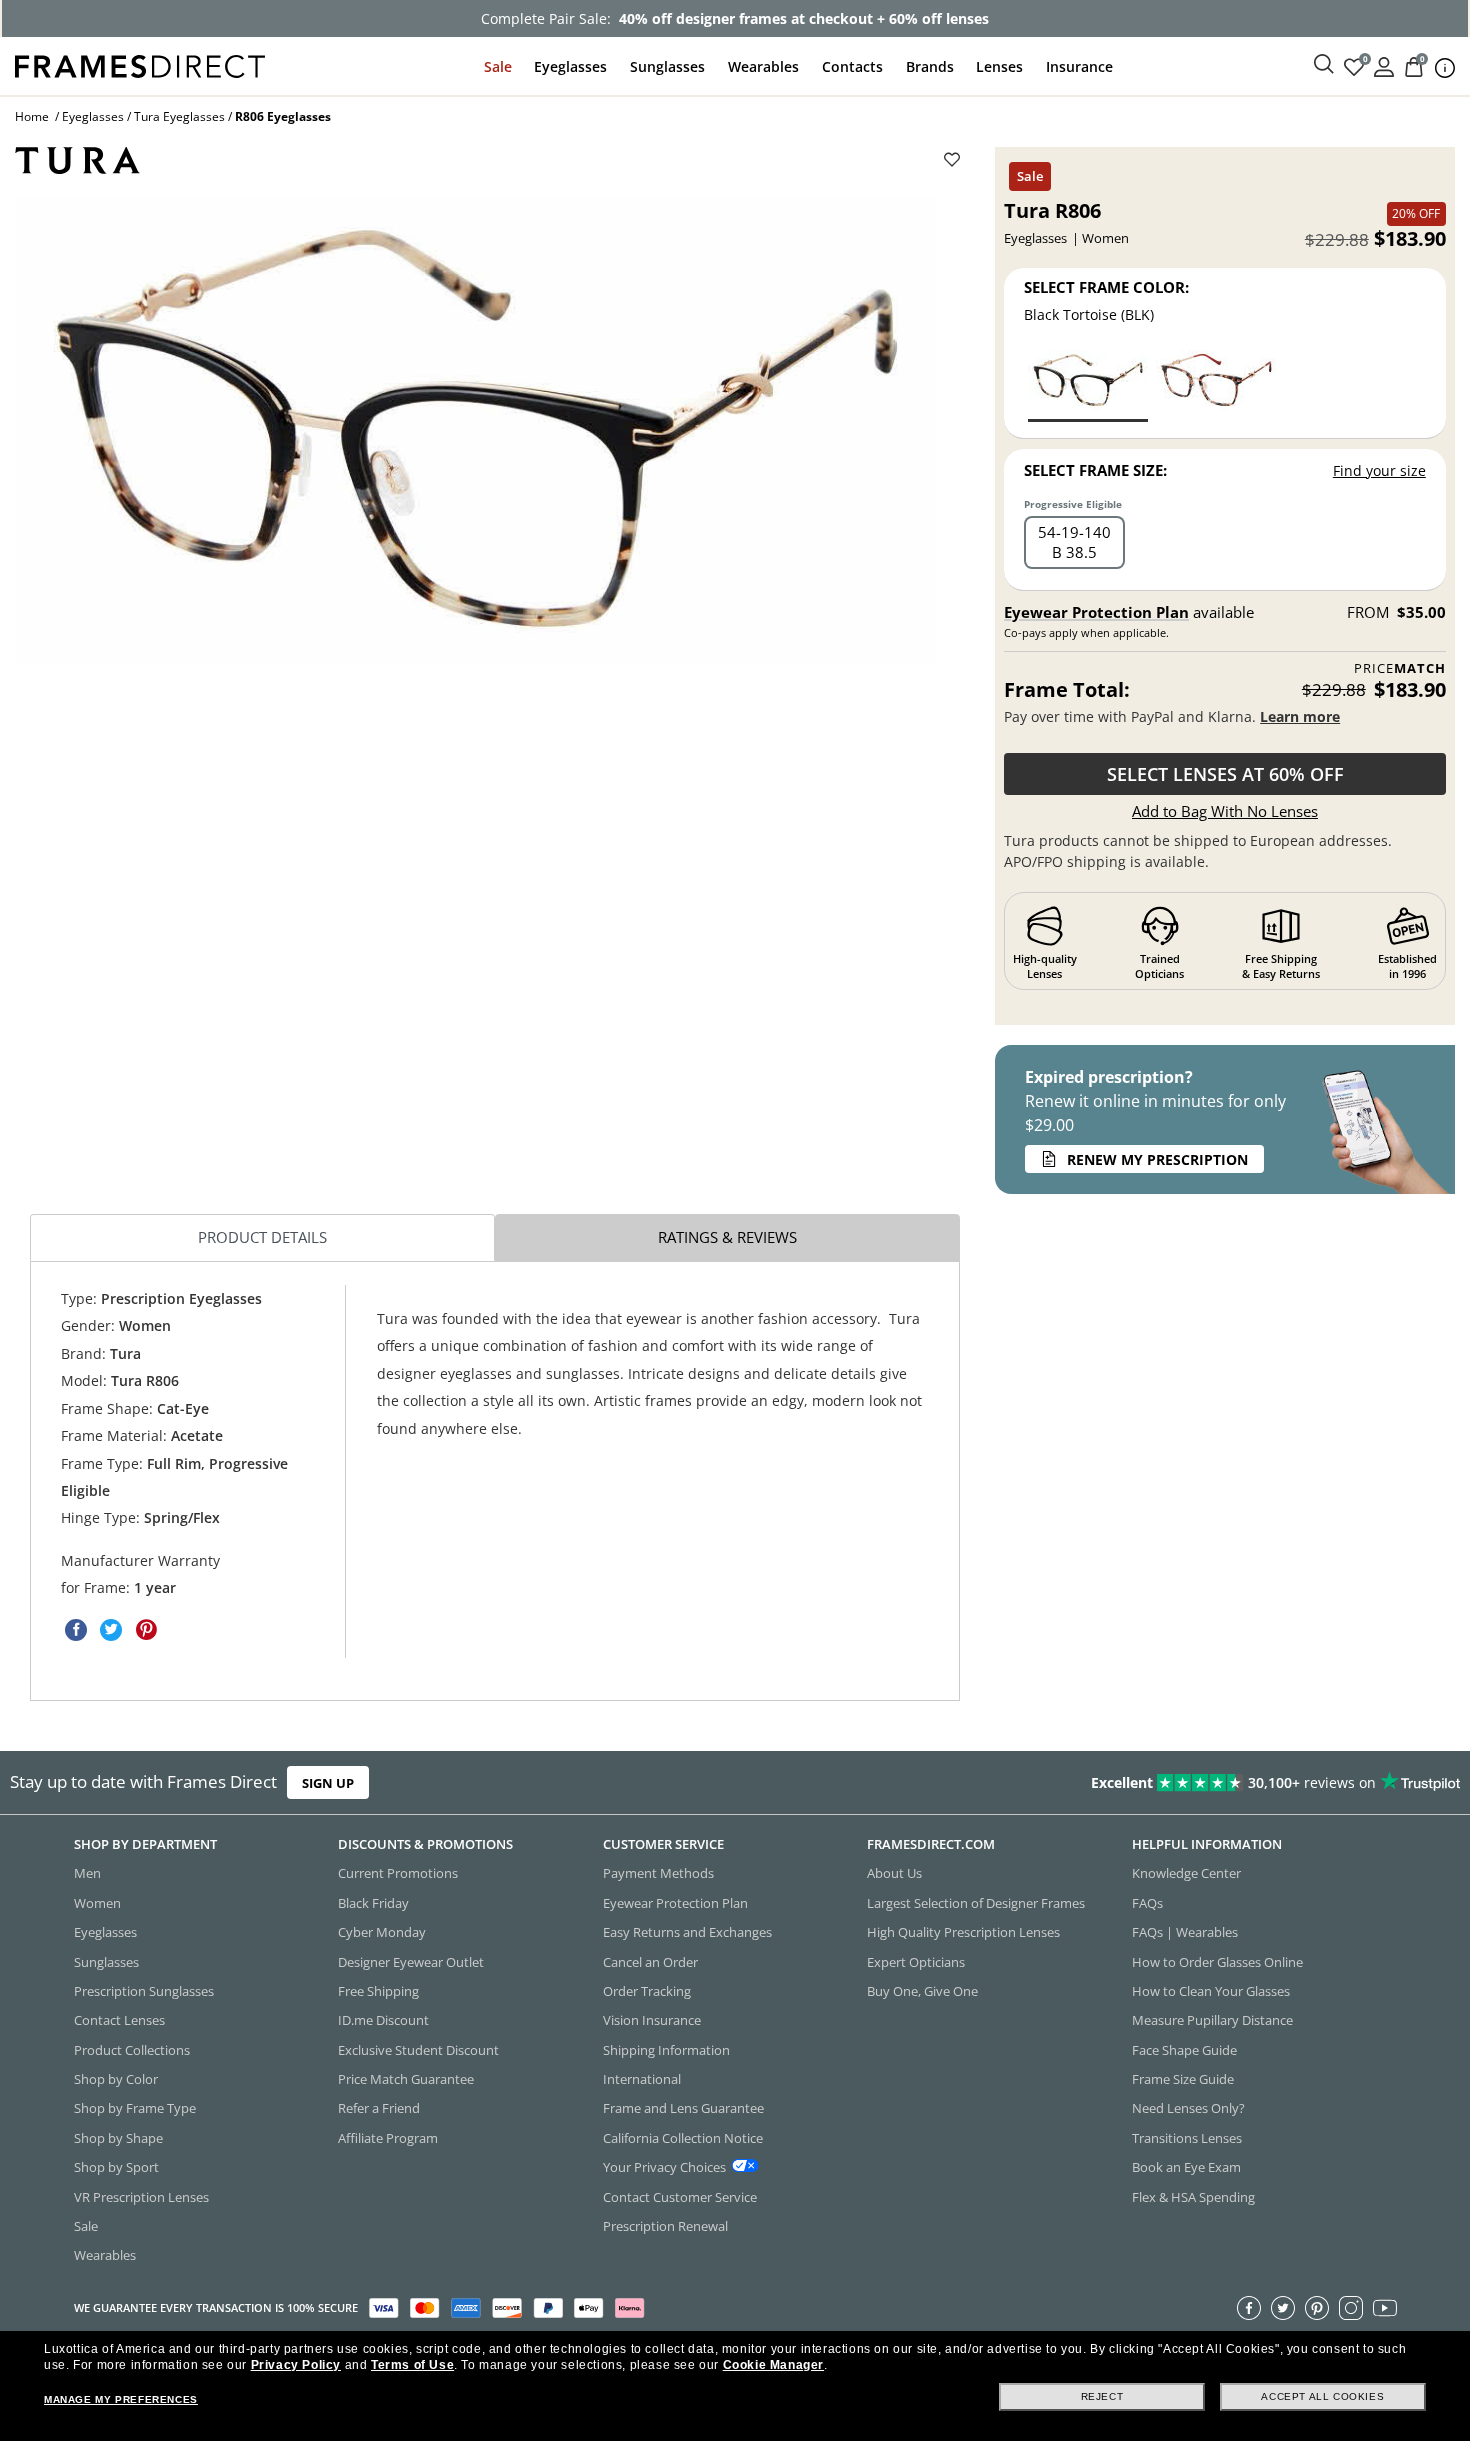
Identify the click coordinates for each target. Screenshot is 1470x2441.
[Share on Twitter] (111, 1630)
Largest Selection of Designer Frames (976, 1903)
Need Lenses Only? (1188, 2109)
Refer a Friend (379, 2109)
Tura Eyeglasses (179, 116)
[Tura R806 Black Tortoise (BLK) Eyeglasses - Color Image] (1088, 384)
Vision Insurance (652, 2021)
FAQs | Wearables (1185, 1933)
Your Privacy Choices (664, 2168)
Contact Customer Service (680, 2197)
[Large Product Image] (475, 431)
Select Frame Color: (1106, 287)
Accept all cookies (1322, 2396)
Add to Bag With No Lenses (1225, 811)
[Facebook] (1249, 2308)
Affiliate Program (388, 2138)
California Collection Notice (683, 2138)
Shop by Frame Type (135, 2109)
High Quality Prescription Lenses (963, 1933)
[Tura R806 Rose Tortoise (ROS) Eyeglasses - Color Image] (1216, 384)
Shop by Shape (118, 2138)
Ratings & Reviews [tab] (727, 1237)
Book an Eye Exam (1186, 2168)
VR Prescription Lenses (141, 2197)
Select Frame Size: (1095, 470)
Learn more (1300, 716)
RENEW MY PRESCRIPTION (1157, 1159)
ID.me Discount (383, 2021)
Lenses (999, 66)
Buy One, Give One (922, 1991)
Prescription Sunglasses (144, 1991)
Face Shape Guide (1184, 2050)
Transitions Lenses (1187, 2138)
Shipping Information (666, 2050)
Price (1400, 668)
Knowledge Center (1186, 1874)
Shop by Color (116, 2079)
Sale (498, 66)
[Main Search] (1324, 65)
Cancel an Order (650, 1962)
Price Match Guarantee (406, 2079)
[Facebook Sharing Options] (76, 1630)
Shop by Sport (116, 2168)
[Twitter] (1283, 2308)
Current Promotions (398, 1874)
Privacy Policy (296, 2365)
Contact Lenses (119, 2021)
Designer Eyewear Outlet (411, 1962)
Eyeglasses (570, 66)
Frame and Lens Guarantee (683, 2109)
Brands (930, 66)
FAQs (1147, 1903)
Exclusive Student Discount (418, 2050)
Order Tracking (647, 1991)
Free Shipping (378, 1991)
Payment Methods (658, 1874)
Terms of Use (412, 2365)
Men (87, 1874)
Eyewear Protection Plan (1096, 612)
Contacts (852, 66)
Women (97, 1903)
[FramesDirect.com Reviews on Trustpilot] (1158, 1783)
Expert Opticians (916, 1962)
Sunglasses (667, 66)
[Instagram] (1351, 2308)
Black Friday (373, 1903)
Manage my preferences (121, 2399)
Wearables (763, 66)
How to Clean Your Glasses (1211, 1991)
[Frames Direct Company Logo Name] (140, 64)
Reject (1102, 2396)
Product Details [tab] (262, 1237)
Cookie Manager (773, 2365)
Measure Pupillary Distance (1212, 2021)
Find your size (1379, 470)
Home (32, 116)
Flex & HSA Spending (1193, 2197)
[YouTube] (1385, 2308)
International (642, 2079)
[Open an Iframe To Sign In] (1384, 65)
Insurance (1079, 66)
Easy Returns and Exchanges (687, 1933)
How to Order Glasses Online (1217, 1962)
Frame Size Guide (1183, 2079)
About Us (894, 1874)
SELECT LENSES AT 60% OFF (1225, 774)
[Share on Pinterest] (146, 1630)
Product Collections (132, 2050)
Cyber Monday (382, 1933)
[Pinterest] (1317, 2308)
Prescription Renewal (665, 2226)
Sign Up (328, 1783)
